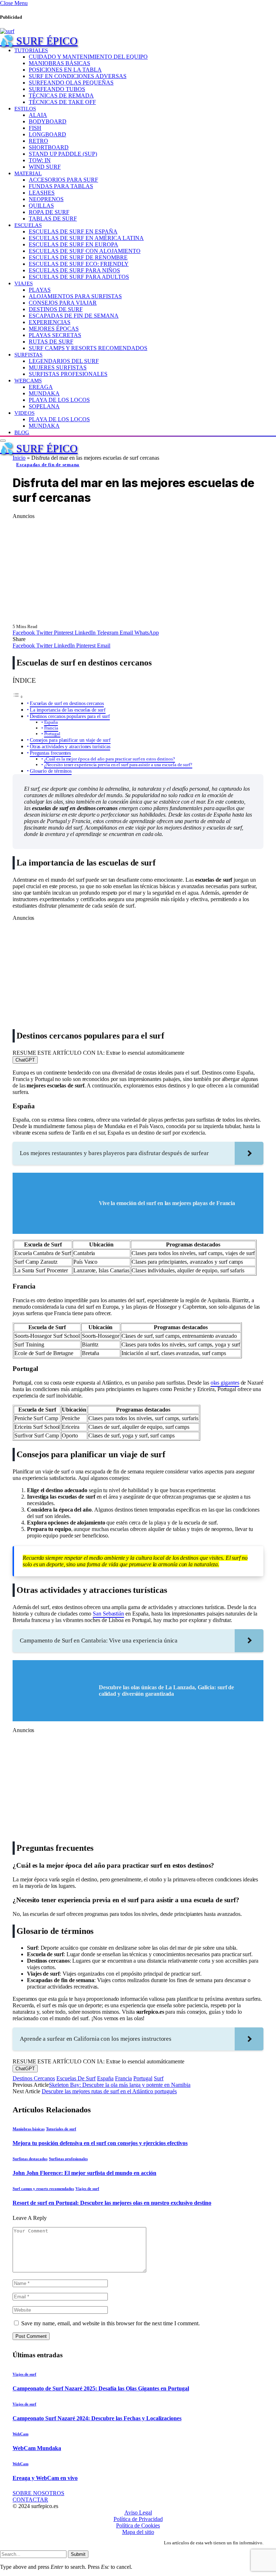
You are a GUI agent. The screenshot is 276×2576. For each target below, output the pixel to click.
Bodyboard (48, 121)
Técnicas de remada (61, 96)
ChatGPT (25, 1060)
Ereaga (41, 387)
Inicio (19, 458)
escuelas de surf (76, 2078)
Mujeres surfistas (58, 367)
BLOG (22, 432)
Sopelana (44, 406)
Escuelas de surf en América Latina (86, 238)
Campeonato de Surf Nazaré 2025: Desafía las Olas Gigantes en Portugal (101, 2388)
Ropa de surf (49, 212)
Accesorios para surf (63, 180)
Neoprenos (46, 199)
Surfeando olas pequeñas (71, 83)
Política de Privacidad (138, 2519)
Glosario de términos (51, 771)
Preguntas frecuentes (50, 753)
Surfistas (28, 355)
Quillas (41, 206)
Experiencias (50, 322)
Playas (40, 290)
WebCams (28, 380)
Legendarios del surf (64, 361)
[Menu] (3, 441)
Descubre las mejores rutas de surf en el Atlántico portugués (109, 2091)
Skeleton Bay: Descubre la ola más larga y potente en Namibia (120, 2085)
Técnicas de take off (62, 102)
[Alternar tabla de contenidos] (18, 697)
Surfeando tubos (57, 89)
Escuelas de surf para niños (74, 270)
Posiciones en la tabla (65, 70)
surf (159, 2078)
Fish (35, 128)
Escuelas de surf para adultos (79, 277)
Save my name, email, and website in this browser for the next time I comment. (111, 2323)
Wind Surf (45, 167)
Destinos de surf (56, 309)
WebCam (20, 2434)
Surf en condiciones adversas (78, 76)
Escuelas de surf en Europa (73, 244)
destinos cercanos (34, 2078)
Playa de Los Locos (59, 400)
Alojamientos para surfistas (75, 296)
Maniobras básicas (59, 63)
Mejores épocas (54, 329)
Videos (24, 413)
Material (28, 173)
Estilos (25, 108)
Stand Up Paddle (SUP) (63, 154)
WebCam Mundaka (37, 2448)
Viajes (24, 283)
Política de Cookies (138, 2525)
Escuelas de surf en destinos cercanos (67, 703)
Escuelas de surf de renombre (78, 257)
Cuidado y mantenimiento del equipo (88, 57)
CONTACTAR (30, 2500)
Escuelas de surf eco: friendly (79, 264)
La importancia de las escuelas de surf (68, 710)
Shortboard (49, 147)
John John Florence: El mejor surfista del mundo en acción (84, 2173)
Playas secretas (55, 335)
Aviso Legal (138, 2513)
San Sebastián (108, 1614)
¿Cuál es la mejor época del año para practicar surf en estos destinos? (110, 759)
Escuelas (28, 225)
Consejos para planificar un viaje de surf (70, 740)
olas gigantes (225, 1383)
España (51, 722)
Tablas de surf (53, 219)
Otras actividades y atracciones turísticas (70, 746)
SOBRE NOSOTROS (38, 2493)
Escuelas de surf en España (73, 231)
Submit (78, 2554)
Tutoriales (31, 50)
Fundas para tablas (61, 186)
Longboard (47, 134)
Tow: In (40, 160)
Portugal (52, 734)
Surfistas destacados (30, 2159)
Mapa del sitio (138, 2532)
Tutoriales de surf (61, 2129)
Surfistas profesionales (68, 374)
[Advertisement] (138, 570)
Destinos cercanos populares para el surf (70, 716)
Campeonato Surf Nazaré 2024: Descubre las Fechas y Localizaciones (97, 2418)
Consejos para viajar (63, 303)
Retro (38, 141)
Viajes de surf (87, 2189)
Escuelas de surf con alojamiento (85, 251)
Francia (51, 728)
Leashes (42, 193)
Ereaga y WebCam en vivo (45, 2478)
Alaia (38, 115)
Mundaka (44, 393)
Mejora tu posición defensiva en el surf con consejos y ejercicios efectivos (100, 2143)
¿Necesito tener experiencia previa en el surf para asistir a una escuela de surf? (118, 765)
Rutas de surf (51, 342)
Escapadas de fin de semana (74, 316)
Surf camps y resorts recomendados (88, 348)
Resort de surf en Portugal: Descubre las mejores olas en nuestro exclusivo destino (112, 2203)
